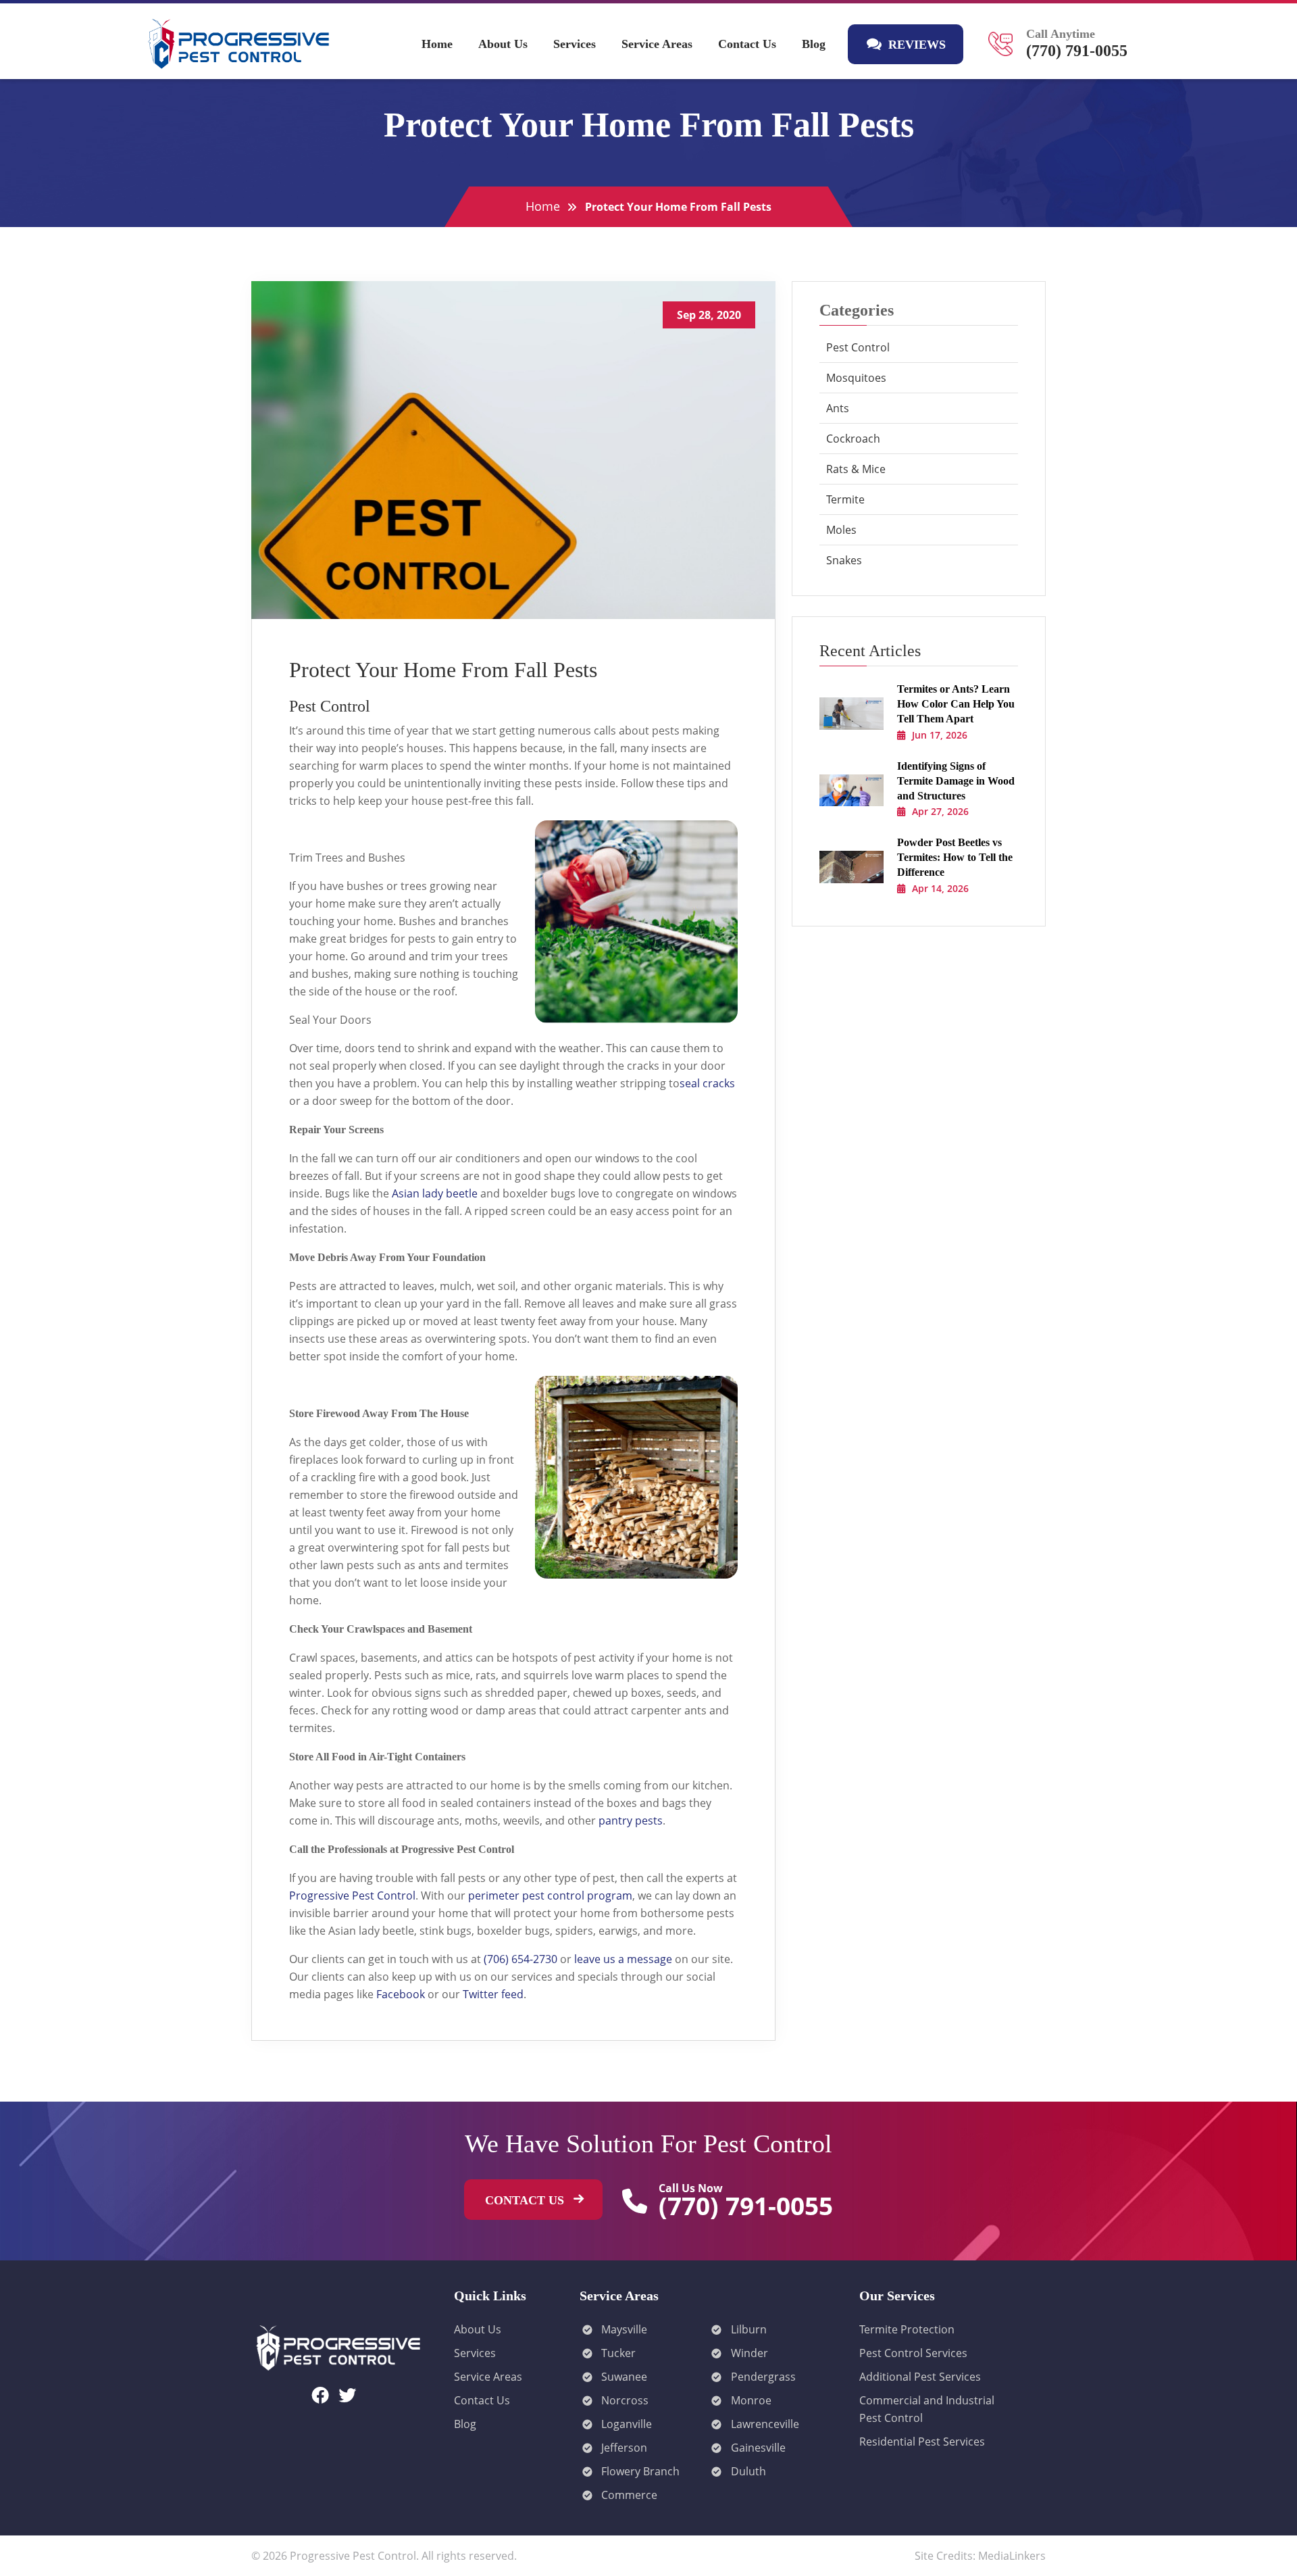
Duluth (748, 2471)
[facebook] (320, 2395)
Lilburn (749, 2329)
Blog (814, 44)
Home (437, 44)
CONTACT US (526, 2200)
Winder (749, 2353)
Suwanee (624, 2377)
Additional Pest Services (920, 2377)
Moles (841, 530)
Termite (845, 499)
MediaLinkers (1012, 2556)
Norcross (625, 2400)
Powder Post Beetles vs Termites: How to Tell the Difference (955, 857)
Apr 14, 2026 (940, 888)
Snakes (844, 560)
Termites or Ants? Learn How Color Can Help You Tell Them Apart (956, 704)
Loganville (627, 2424)
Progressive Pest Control (353, 2556)
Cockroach (853, 439)
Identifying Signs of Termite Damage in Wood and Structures (956, 781)
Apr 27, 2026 (940, 811)
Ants (838, 408)
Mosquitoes (856, 378)
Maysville (624, 2329)
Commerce (629, 2495)
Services (575, 44)
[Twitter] (347, 2395)
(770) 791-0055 (1077, 51)
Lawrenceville (765, 2424)
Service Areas (657, 44)
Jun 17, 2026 (940, 735)
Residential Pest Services (922, 2442)
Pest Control (858, 347)
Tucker (618, 2353)
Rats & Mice (856, 469)
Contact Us (747, 44)
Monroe (751, 2400)
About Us (503, 44)
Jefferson (624, 2448)
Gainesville (758, 2448)
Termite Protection (907, 2329)
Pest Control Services (913, 2353)
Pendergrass (763, 2377)
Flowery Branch (640, 2471)
